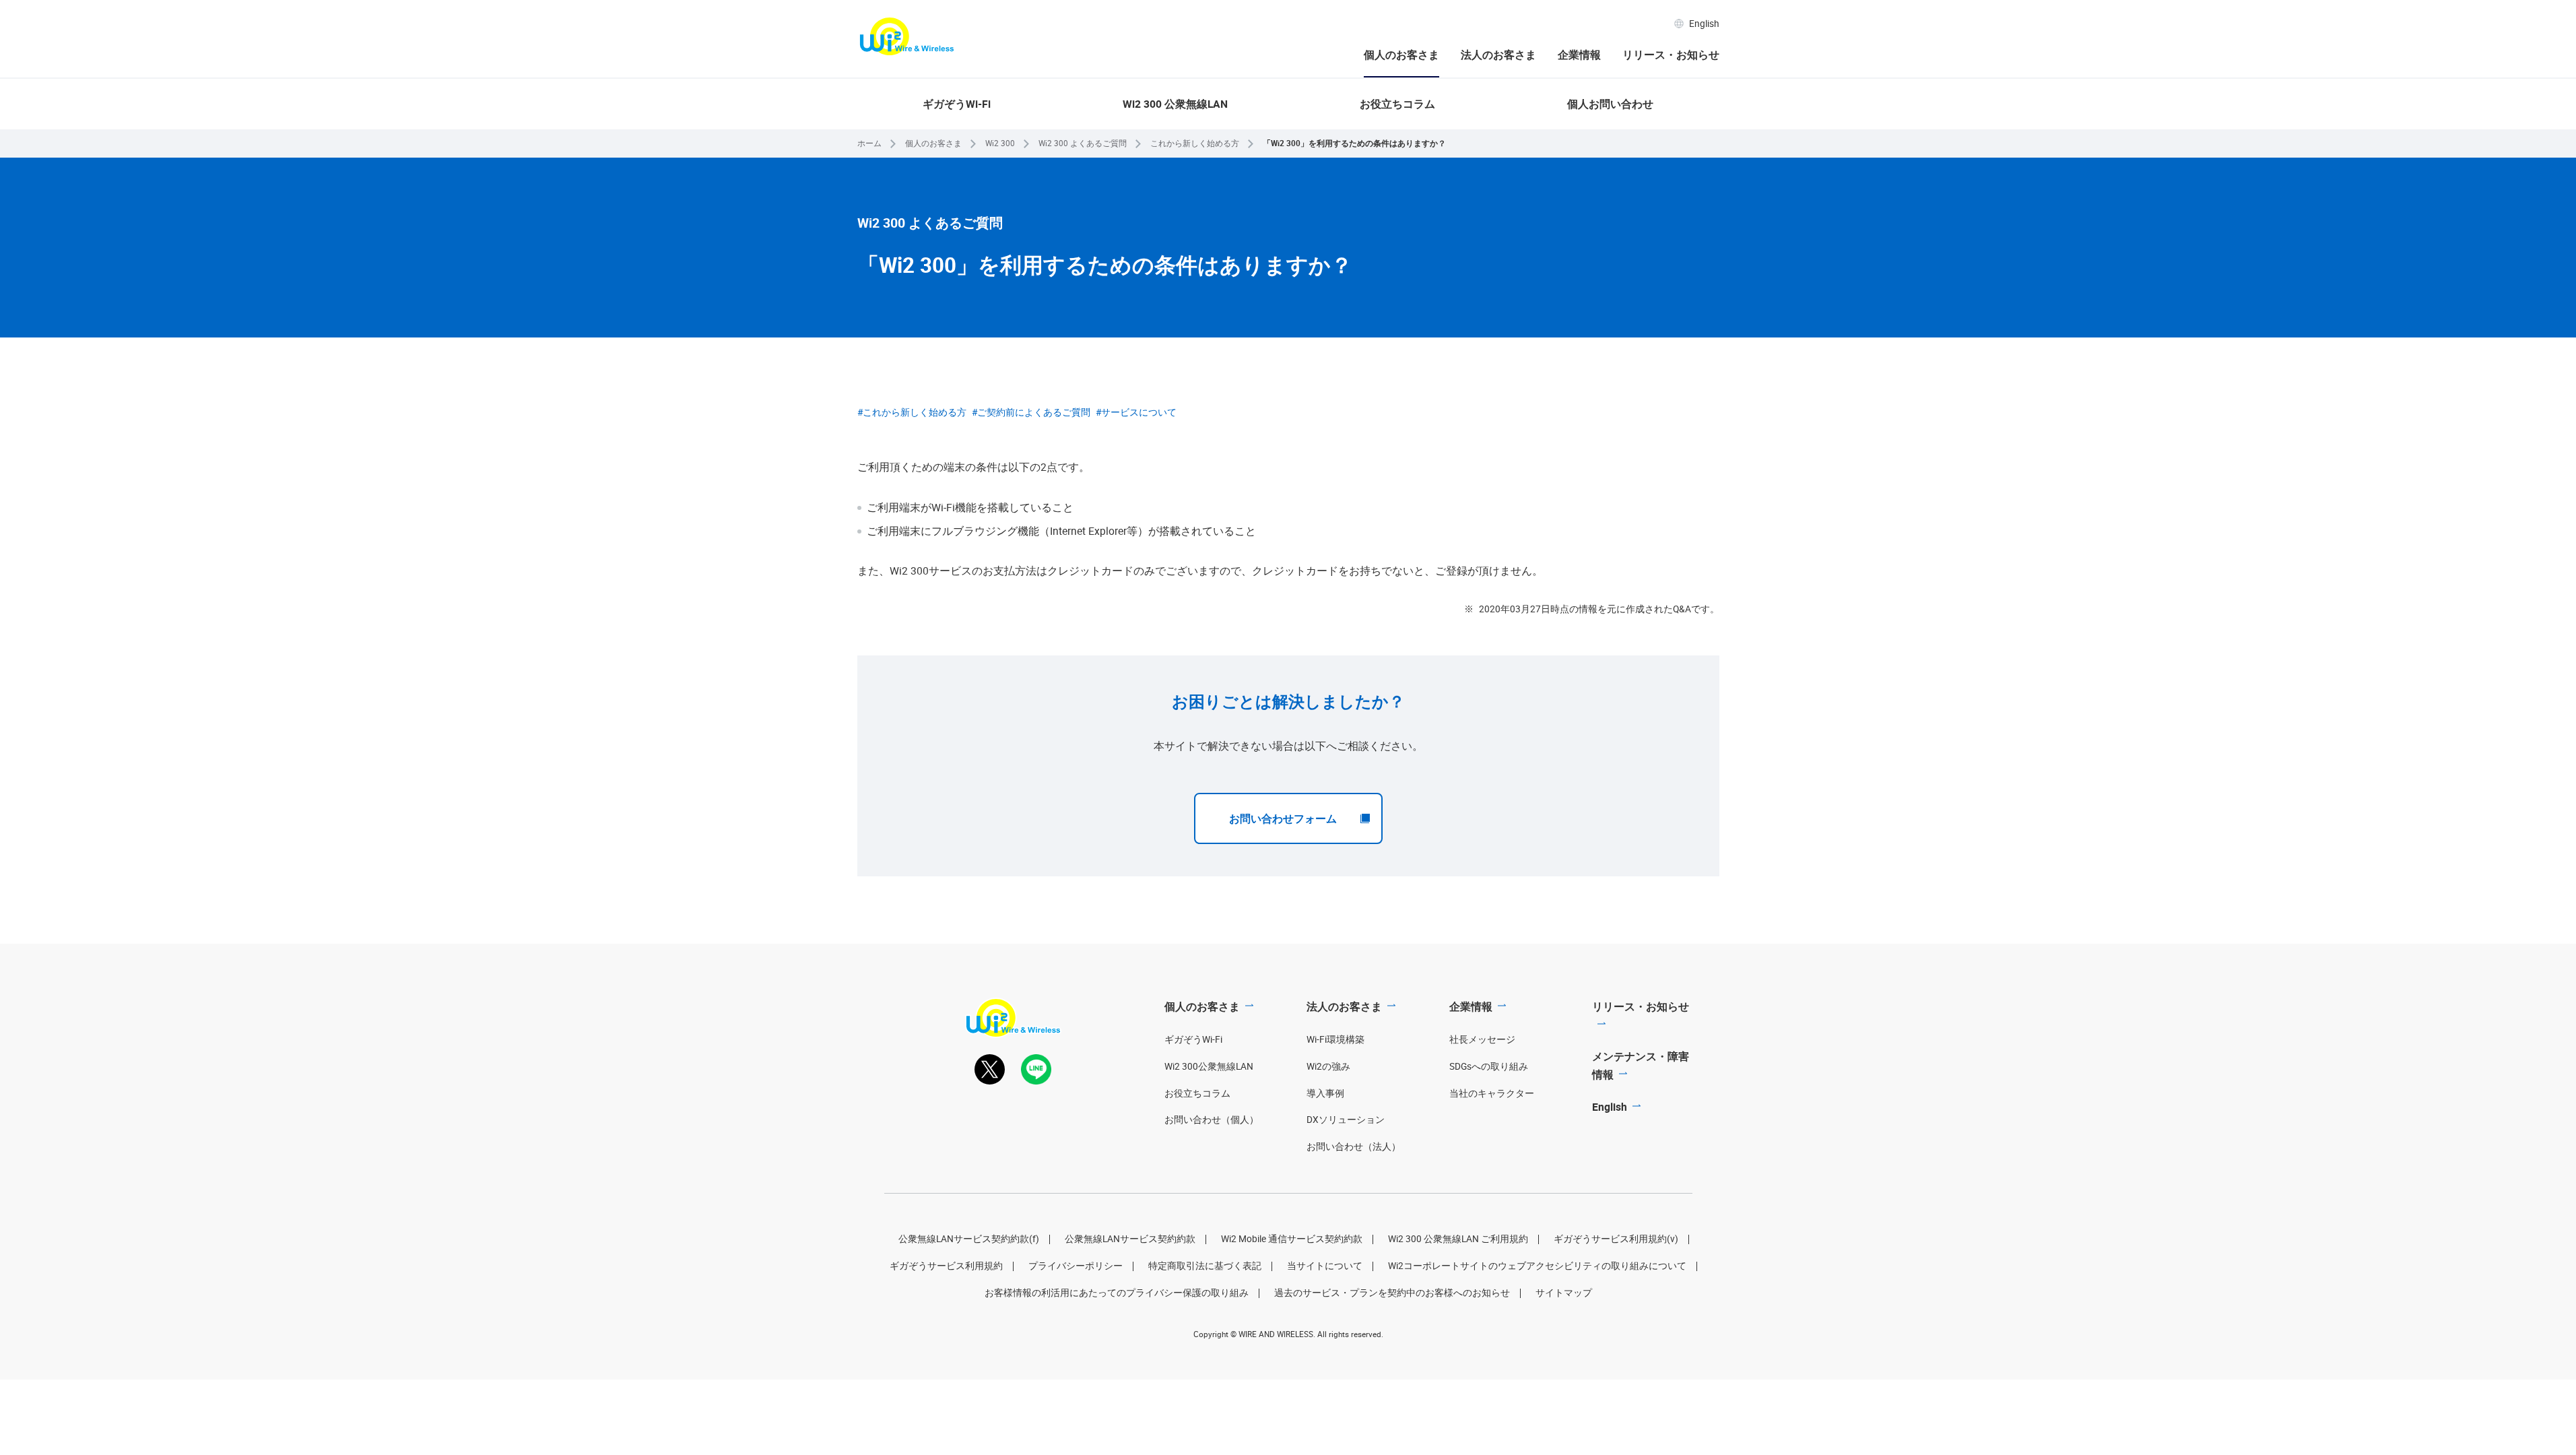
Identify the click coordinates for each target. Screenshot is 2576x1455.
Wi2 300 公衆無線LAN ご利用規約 (1458, 1239)
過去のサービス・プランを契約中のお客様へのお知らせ (1392, 1293)
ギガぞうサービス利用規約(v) (1616, 1239)
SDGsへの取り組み (1489, 1066)
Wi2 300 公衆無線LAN (1175, 104)
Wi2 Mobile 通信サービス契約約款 (1292, 1239)
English (1704, 24)
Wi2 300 (1000, 143)
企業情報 (1579, 55)
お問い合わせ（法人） (1354, 1146)
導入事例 (1325, 1093)
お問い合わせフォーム (1283, 818)
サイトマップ (1564, 1293)
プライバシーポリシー (1076, 1266)
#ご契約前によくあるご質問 (1031, 412)
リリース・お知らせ (1671, 55)
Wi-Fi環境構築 (1335, 1039)
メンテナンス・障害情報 (1641, 1065)
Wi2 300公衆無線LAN (1209, 1066)
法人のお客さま (1498, 55)
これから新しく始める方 (1195, 143)
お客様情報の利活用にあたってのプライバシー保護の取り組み (1117, 1293)
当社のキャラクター (1492, 1093)
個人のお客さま (1401, 55)
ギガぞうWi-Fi (957, 104)
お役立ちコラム (1397, 104)
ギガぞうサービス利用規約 (946, 1266)
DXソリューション (1346, 1120)
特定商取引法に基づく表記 (1205, 1266)
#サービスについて (1136, 412)
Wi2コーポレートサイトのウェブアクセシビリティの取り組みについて (1537, 1266)
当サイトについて (1325, 1266)
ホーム (869, 143)
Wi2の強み (1328, 1066)
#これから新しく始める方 (912, 412)
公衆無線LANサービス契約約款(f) (969, 1239)
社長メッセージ (1482, 1039)
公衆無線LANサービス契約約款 (1130, 1239)
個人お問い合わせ (1610, 104)
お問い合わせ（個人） (1212, 1120)
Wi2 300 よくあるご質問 (1083, 143)
